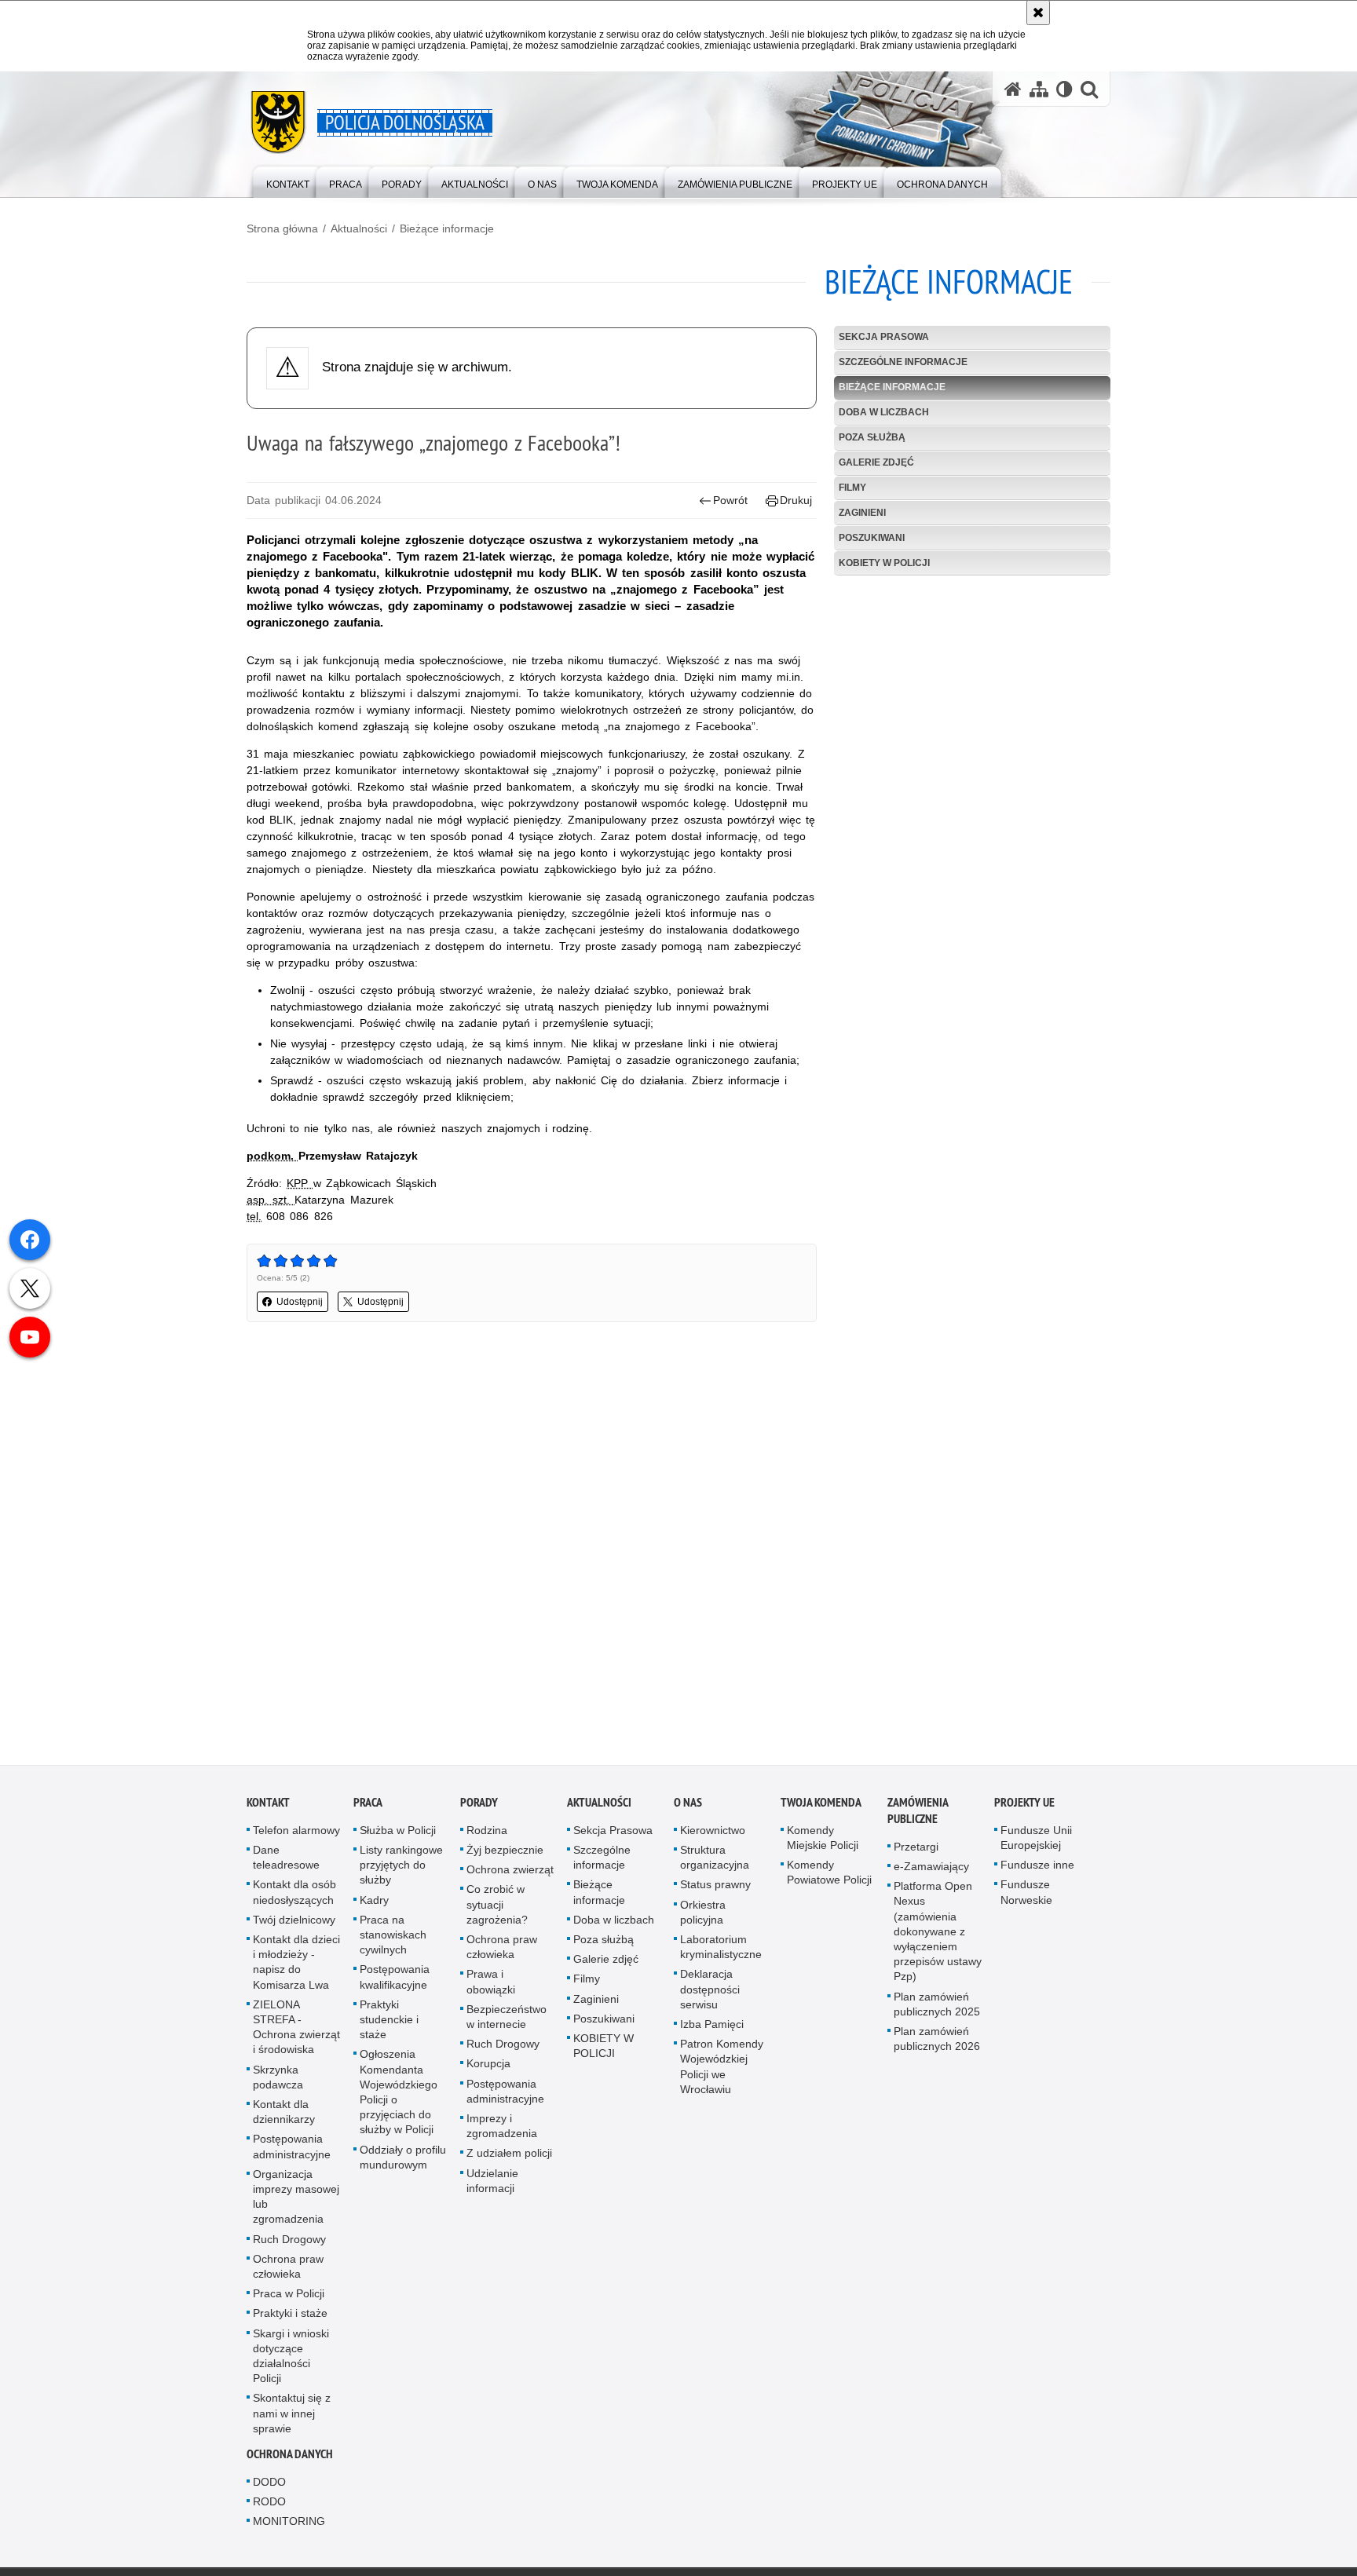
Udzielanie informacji (492, 2183)
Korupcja (488, 2066)
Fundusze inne (1037, 1868)
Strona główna (282, 228)
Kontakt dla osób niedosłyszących (294, 1895)
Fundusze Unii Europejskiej (1036, 1841)
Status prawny (715, 1887)
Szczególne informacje (903, 362)
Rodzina (487, 1833)
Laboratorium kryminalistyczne (721, 1950)
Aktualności (359, 228)
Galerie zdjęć (876, 462)
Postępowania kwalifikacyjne (395, 1980)
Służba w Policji (398, 1833)
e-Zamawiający (931, 1869)
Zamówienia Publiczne (918, 1814)
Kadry (374, 1902)
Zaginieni (862, 513)
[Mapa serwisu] (1039, 89)
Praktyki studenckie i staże (389, 2022)
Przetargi (916, 1850)
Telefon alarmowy (296, 1833)
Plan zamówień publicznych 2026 (937, 2042)
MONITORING (289, 2524)
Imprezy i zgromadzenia (502, 2129)
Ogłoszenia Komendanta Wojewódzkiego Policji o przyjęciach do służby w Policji (399, 2095)
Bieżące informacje (447, 228)
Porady (479, 1805)
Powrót (730, 500)
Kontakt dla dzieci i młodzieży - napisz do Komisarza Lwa (296, 1965)
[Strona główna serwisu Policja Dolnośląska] (1013, 89)
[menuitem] (288, 181)
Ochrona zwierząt (510, 1873)
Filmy (852, 488)
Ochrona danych (290, 2457)
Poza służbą (872, 437)
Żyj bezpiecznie (505, 1853)
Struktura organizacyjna (715, 1860)
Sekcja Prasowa (884, 337)
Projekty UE (1024, 1805)
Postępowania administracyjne (292, 2149)
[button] (1089, 89)
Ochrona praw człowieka (288, 2269)
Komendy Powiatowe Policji (829, 1875)
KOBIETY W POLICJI (884, 563)
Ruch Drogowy (289, 2242)
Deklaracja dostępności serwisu (710, 1992)
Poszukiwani (872, 538)
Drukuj (796, 500)
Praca (368, 1805)
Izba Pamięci (712, 2027)
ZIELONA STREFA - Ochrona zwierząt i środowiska (296, 2030)
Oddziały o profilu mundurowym (403, 2159)
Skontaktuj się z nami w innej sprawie (292, 2416)
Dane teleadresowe (286, 1860)
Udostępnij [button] (300, 1302)
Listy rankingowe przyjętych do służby (401, 1868)
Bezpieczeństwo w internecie (507, 2020)
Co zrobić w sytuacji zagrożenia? (497, 1907)
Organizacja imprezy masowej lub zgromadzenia (296, 2200)
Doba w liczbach (884, 412)
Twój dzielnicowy (294, 1923)
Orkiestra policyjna (703, 1915)
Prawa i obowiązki (491, 1984)
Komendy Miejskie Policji (823, 1841)
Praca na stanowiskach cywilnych (393, 1938)
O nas (688, 1805)
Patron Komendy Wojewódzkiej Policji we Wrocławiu (722, 2070)
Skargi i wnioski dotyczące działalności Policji (291, 2359)
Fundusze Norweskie (1026, 1895)
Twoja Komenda (821, 1805)
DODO (269, 2485)
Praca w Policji (289, 2296)
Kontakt (268, 1805)
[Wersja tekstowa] (1064, 89)
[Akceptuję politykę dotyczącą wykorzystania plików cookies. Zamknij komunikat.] (1038, 13)
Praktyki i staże (290, 2316)
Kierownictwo (713, 1833)
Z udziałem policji (509, 2156)
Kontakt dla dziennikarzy (284, 2115)
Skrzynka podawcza (278, 2079)
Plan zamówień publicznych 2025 (937, 2006)
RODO (269, 2505)
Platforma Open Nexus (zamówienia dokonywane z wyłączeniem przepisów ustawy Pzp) (938, 1934)
